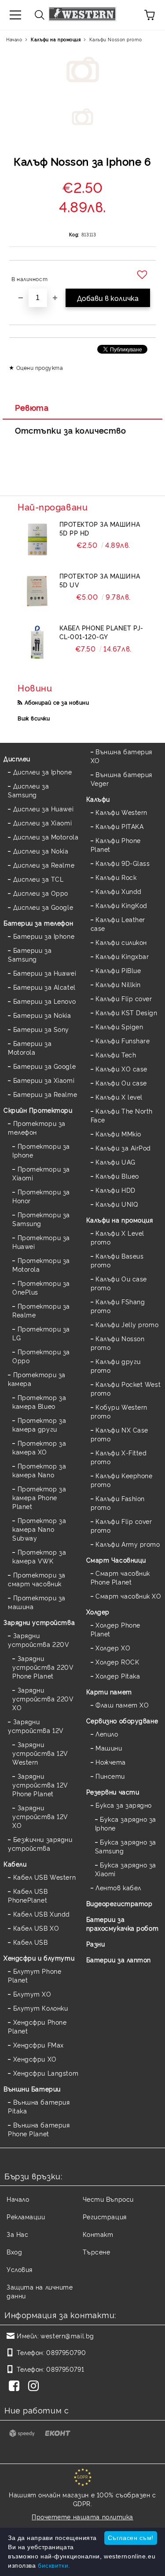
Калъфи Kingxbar (122, 956)
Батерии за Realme (45, 1094)
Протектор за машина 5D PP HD (100, 528)
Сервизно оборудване (122, 1720)
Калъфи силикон (121, 942)
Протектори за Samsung (41, 1219)
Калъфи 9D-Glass (123, 863)
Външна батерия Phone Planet (39, 2129)
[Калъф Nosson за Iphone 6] (82, 120)
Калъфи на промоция (56, 39)
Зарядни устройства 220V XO (43, 1699)
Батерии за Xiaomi (44, 1080)
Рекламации (26, 2216)
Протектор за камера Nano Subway (39, 1529)
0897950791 (65, 2369)
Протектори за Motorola (41, 1264)
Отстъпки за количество (70, 430)
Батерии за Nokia (42, 1015)
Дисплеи (17, 758)
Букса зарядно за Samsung (126, 1846)
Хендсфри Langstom (46, 2073)
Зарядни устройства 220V (38, 1640)
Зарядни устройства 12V (36, 1726)
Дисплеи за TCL (38, 879)
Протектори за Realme (41, 1310)
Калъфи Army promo (128, 1544)
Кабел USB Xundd (42, 1914)
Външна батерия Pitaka (39, 2106)
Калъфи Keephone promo (122, 1480)
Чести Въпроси (108, 2199)
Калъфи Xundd (119, 891)
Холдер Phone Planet (115, 1629)
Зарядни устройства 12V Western (40, 1753)
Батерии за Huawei (45, 973)
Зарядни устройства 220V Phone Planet (43, 1667)
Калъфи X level (119, 1097)
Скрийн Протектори (38, 1110)
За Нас (17, 2234)
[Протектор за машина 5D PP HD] (37, 539)
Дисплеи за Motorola (46, 837)
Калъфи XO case (121, 1069)
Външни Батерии (32, 2089)
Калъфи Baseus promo (117, 1260)
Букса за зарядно (124, 1805)
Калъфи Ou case (121, 1083)
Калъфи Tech (116, 1055)
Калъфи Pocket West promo (126, 1388)
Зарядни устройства (39, 1622)
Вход (14, 2252)
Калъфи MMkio (118, 1134)
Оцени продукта (40, 367)
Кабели (15, 1864)
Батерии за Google (44, 1066)
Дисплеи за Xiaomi (42, 823)
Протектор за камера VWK (39, 1556)
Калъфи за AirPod (123, 1148)
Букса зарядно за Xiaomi (126, 1869)
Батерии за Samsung (30, 954)
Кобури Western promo (119, 1411)
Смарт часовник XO (128, 1596)
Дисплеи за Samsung (28, 790)
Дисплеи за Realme (44, 865)
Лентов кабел (118, 1887)
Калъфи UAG (115, 1162)
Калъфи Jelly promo (127, 1324)
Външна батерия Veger (121, 779)
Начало (14, 39)
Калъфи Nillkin (118, 984)
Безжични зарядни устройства (40, 1843)
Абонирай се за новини (57, 702)
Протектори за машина (37, 1602)
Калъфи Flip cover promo (121, 1525)
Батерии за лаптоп (119, 1959)
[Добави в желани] (143, 275)
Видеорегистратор (119, 1903)
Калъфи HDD (115, 1190)
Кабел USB (31, 1942)
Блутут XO (32, 1994)
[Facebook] (16, 2387)
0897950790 (66, 2352)
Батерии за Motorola (30, 1047)
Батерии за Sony (41, 1029)
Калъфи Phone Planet (116, 845)
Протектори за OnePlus (41, 1287)
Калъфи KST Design (126, 1012)
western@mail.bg (67, 2335)
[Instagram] (35, 2387)
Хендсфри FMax (38, 2045)
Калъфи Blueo (117, 1176)
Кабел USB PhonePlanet (28, 1895)
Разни (96, 1944)
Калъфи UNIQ (117, 1204)
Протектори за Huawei (41, 1242)
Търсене (97, 2252)
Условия (20, 2269)
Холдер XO (113, 1648)
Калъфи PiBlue (118, 970)
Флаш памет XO (122, 1705)
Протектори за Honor (41, 1196)
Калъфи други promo (116, 1366)
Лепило (107, 1734)
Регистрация (105, 2216)
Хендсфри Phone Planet (37, 2026)
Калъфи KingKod (121, 905)
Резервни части (113, 1792)
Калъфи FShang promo (118, 1306)
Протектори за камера (37, 1379)
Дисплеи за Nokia (41, 851)
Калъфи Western (121, 812)
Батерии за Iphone (44, 936)
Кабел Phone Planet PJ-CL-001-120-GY (101, 632)
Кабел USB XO (36, 1928)
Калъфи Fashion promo (118, 1503)
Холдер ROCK (117, 1662)
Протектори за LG (41, 1333)
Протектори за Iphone (41, 1150)
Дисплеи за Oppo (41, 893)
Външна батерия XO (121, 756)
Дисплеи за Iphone (42, 772)
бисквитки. (54, 2565)
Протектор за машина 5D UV (100, 580)
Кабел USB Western (44, 1877)
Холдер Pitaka (118, 1676)
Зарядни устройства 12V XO (40, 1816)
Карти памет (109, 1691)
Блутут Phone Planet (35, 1975)
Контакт (98, 2234)
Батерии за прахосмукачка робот (123, 1923)
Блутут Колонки (40, 2008)
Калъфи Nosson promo (115, 39)
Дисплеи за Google (43, 907)
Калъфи (98, 799)
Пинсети (110, 1776)
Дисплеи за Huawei (43, 809)
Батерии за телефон (38, 923)
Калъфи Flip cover (124, 998)
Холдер (98, 1612)
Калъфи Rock (116, 877)
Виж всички (34, 718)
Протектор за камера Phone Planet (39, 1497)
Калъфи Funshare (123, 1040)
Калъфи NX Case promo (119, 1434)
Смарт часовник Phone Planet (120, 1577)
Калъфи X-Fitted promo (119, 1457)
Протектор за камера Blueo (39, 1402)
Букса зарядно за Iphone (126, 1823)
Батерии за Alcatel (44, 987)
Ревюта (32, 407)
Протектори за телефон (37, 1127)
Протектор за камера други (39, 1424)
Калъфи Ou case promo (119, 1283)
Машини (109, 1748)
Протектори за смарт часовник (37, 1579)
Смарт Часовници (116, 1560)
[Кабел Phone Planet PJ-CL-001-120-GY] (37, 643)
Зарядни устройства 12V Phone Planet (40, 1785)
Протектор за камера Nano (39, 1470)
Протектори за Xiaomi (41, 1173)
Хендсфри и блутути (39, 1958)
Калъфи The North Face (122, 1115)
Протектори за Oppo (41, 1356)
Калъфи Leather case (118, 924)
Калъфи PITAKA (119, 826)
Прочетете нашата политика (82, 2516)
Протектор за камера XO (39, 1447)
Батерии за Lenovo (44, 1001)
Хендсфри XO (35, 2059)
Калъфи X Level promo (117, 1237)
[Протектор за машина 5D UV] (37, 591)
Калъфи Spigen (119, 1026)
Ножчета (111, 1762)
